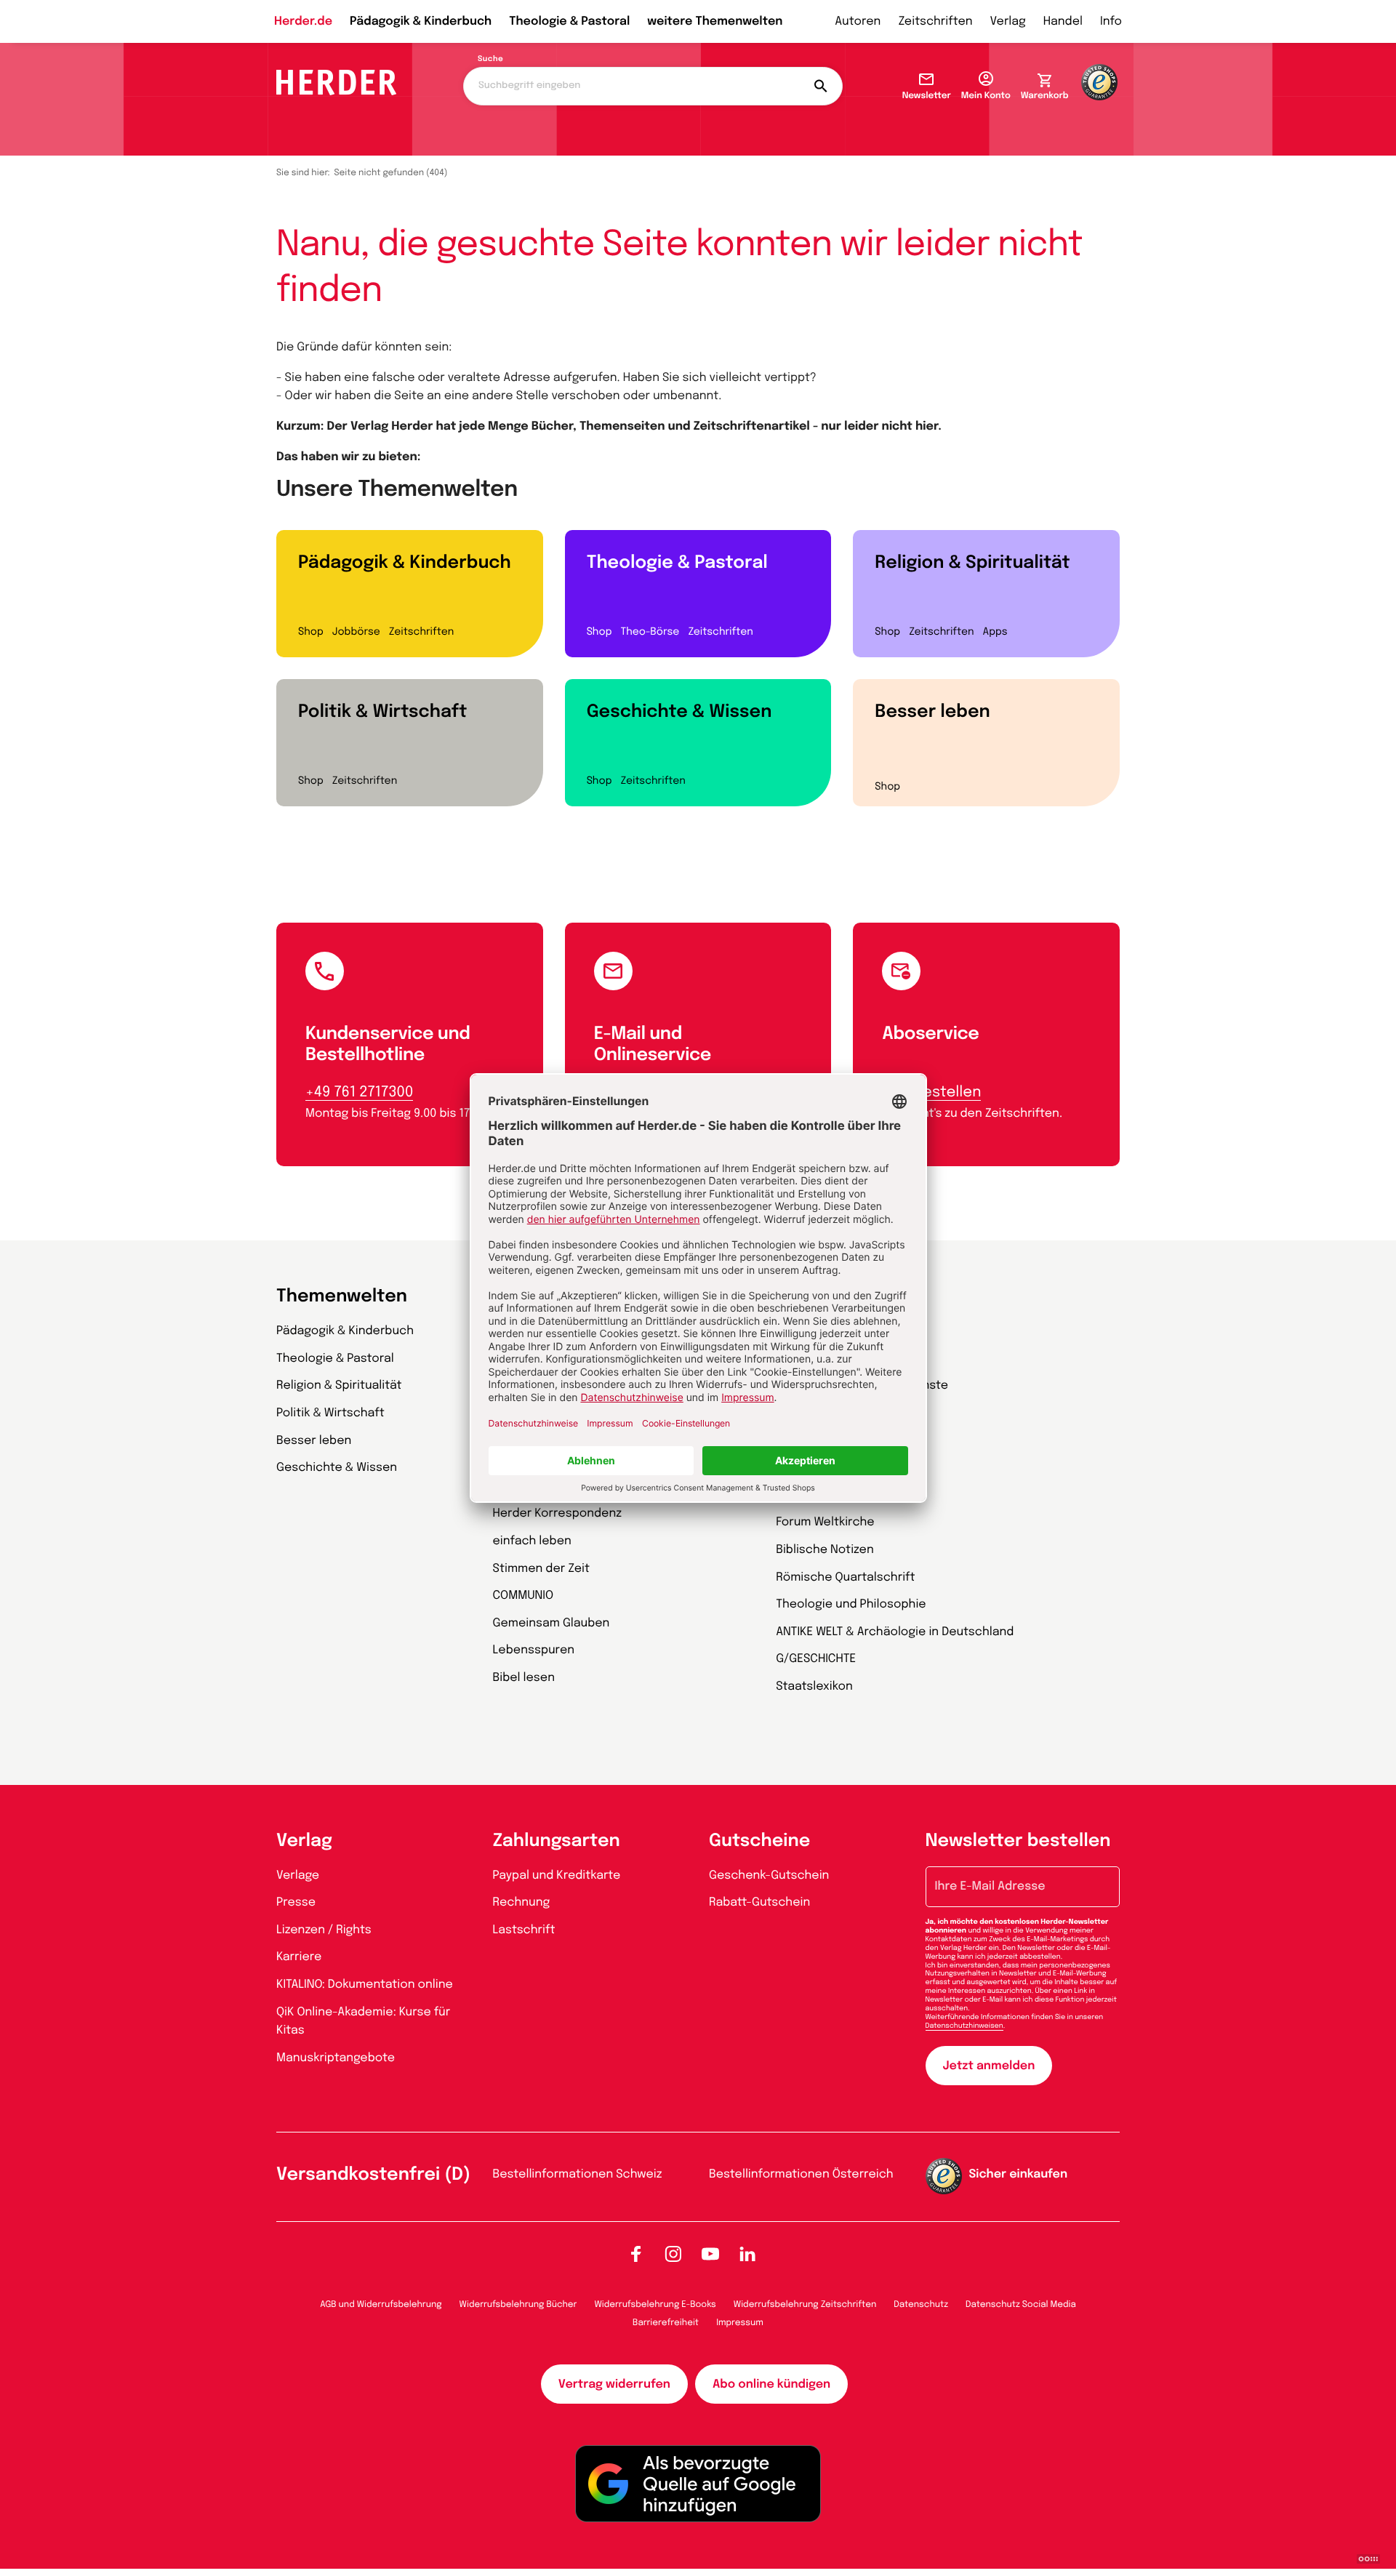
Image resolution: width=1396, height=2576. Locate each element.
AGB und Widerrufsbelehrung (381, 2305)
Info (1111, 21)
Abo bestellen (931, 1092)
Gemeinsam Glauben (551, 1623)
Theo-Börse (650, 633)
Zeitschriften (935, 21)
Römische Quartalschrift (845, 1577)
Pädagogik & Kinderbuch (421, 21)
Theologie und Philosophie (851, 1604)
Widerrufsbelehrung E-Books (655, 2305)
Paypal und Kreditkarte (557, 1875)
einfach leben (532, 1541)
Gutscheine (759, 1841)
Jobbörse (356, 633)
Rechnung (522, 1902)
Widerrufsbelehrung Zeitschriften (805, 2305)
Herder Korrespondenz (558, 1513)
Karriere (299, 1957)
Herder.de (303, 21)
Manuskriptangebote (336, 2058)
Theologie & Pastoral (569, 21)
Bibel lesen (524, 1678)
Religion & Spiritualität (972, 563)
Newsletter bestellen (1018, 1841)
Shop (311, 633)
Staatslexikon (814, 1686)
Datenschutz (921, 2305)
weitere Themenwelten (715, 21)
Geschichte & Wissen (679, 712)
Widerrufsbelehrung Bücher (518, 2305)
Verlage (298, 1875)
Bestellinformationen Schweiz (578, 2174)
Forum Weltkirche (825, 1522)
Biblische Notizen (825, 1550)
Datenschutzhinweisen (964, 2026)
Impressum (740, 2323)
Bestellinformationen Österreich (801, 2174)
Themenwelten (342, 1297)
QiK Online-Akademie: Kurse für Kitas (363, 2022)
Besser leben (932, 712)
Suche (490, 60)
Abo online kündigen (771, 2384)
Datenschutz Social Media (1021, 2305)
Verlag (1008, 21)
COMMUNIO (523, 1596)
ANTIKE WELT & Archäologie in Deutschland (895, 1632)
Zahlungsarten (557, 1841)
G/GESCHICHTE (816, 1659)
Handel (1063, 21)
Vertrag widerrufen (614, 2384)
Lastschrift (524, 1930)
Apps (995, 633)
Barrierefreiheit (666, 2323)
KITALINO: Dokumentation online (365, 1985)
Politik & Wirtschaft (382, 712)
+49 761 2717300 (359, 1092)
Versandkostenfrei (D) (373, 2175)
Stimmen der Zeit (542, 1569)
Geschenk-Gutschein (769, 1875)
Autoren (858, 21)
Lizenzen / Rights (324, 1930)
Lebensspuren (534, 1650)
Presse (296, 1902)
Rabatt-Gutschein (759, 1902)
